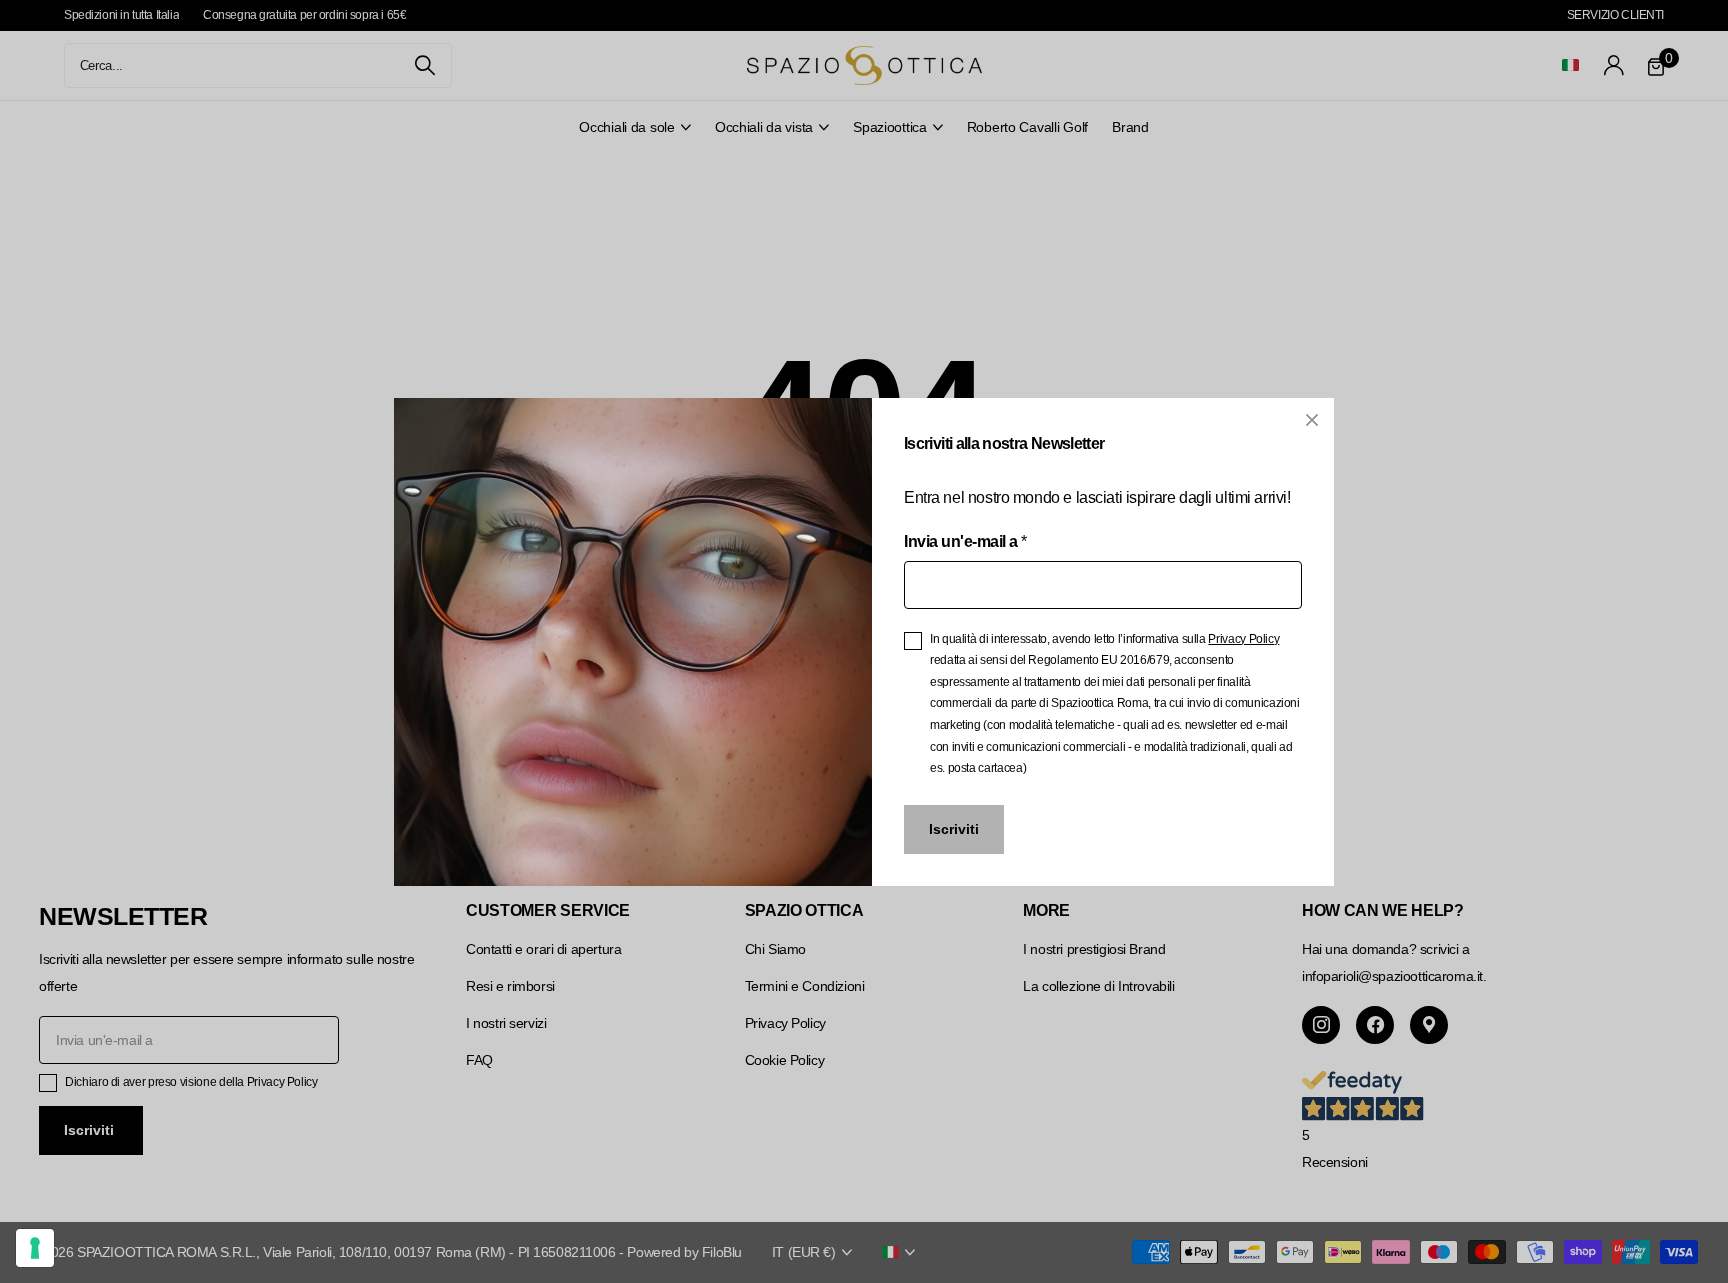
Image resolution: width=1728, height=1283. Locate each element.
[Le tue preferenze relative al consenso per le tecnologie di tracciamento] (35, 1248)
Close (1312, 420)
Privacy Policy (1243, 638)
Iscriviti (954, 829)
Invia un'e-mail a (965, 540)
